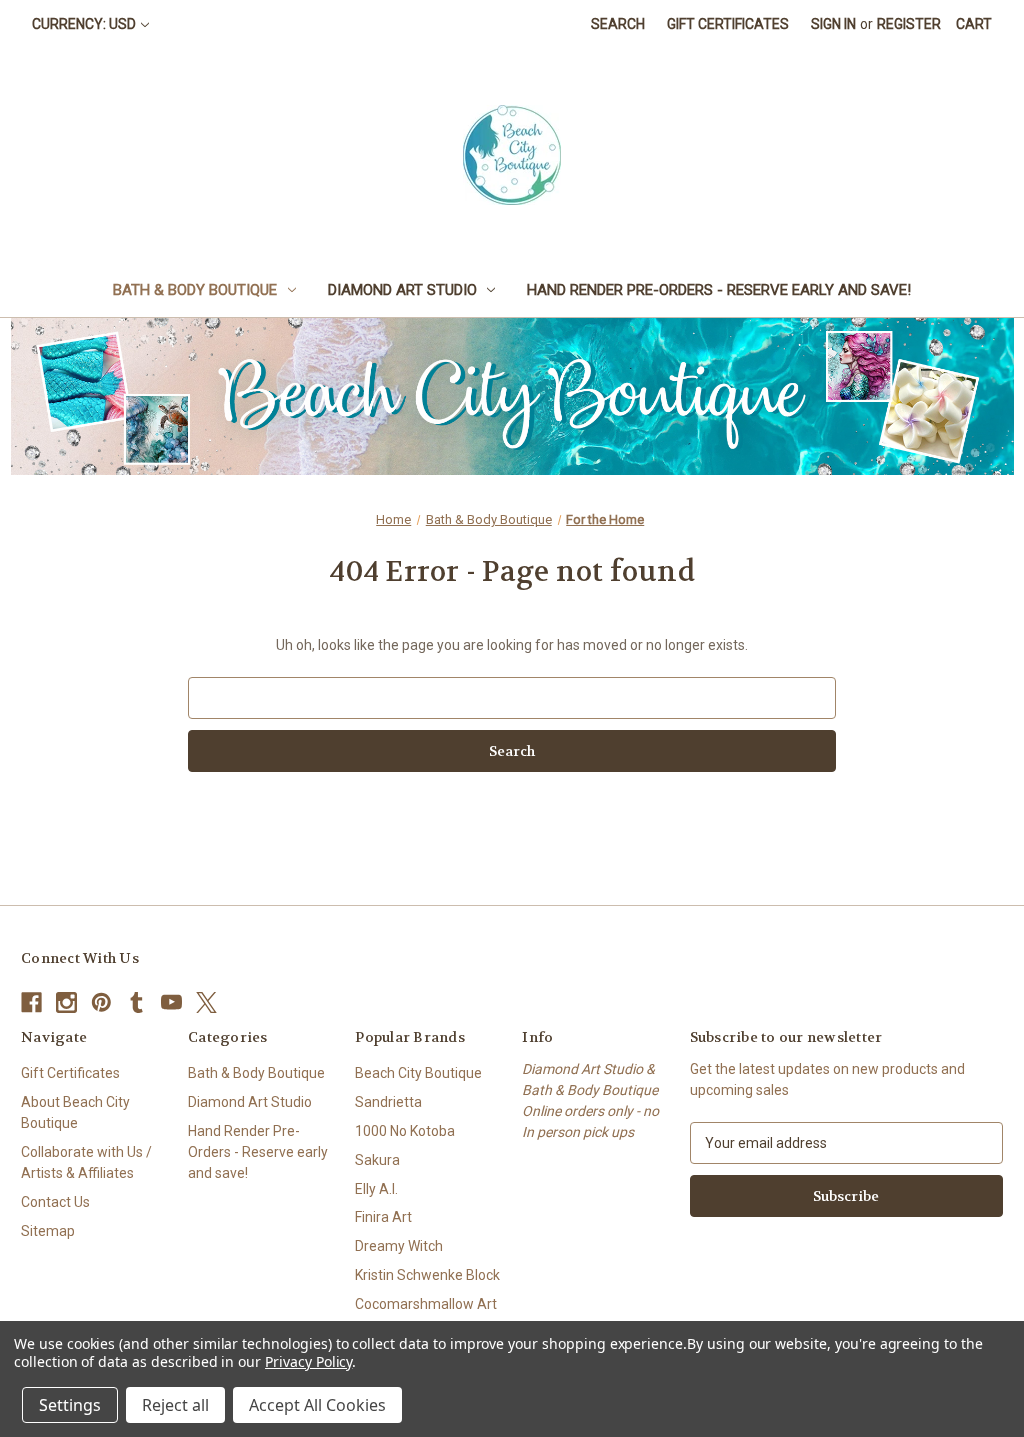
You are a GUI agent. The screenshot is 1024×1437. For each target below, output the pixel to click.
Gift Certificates (728, 24)
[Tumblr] (136, 1002)
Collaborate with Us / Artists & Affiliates (86, 1162)
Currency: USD (84, 24)
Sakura (377, 1160)
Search (618, 24)
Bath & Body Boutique (195, 290)
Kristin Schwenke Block (427, 1275)
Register (909, 24)
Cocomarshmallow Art (426, 1304)
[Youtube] (171, 1002)
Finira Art (383, 1217)
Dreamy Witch (399, 1246)
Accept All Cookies (317, 1405)
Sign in (833, 24)
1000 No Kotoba (405, 1131)
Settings (70, 1405)
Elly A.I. (376, 1189)
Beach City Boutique (418, 1073)
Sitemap (48, 1231)
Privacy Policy (308, 1361)
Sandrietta (388, 1102)
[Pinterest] (101, 1002)
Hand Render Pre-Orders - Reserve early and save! (719, 290)
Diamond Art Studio (402, 290)
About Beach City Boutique (75, 1112)
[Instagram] (66, 1002)
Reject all (175, 1405)
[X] (206, 1002)
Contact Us (55, 1202)
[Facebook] (31, 1002)
